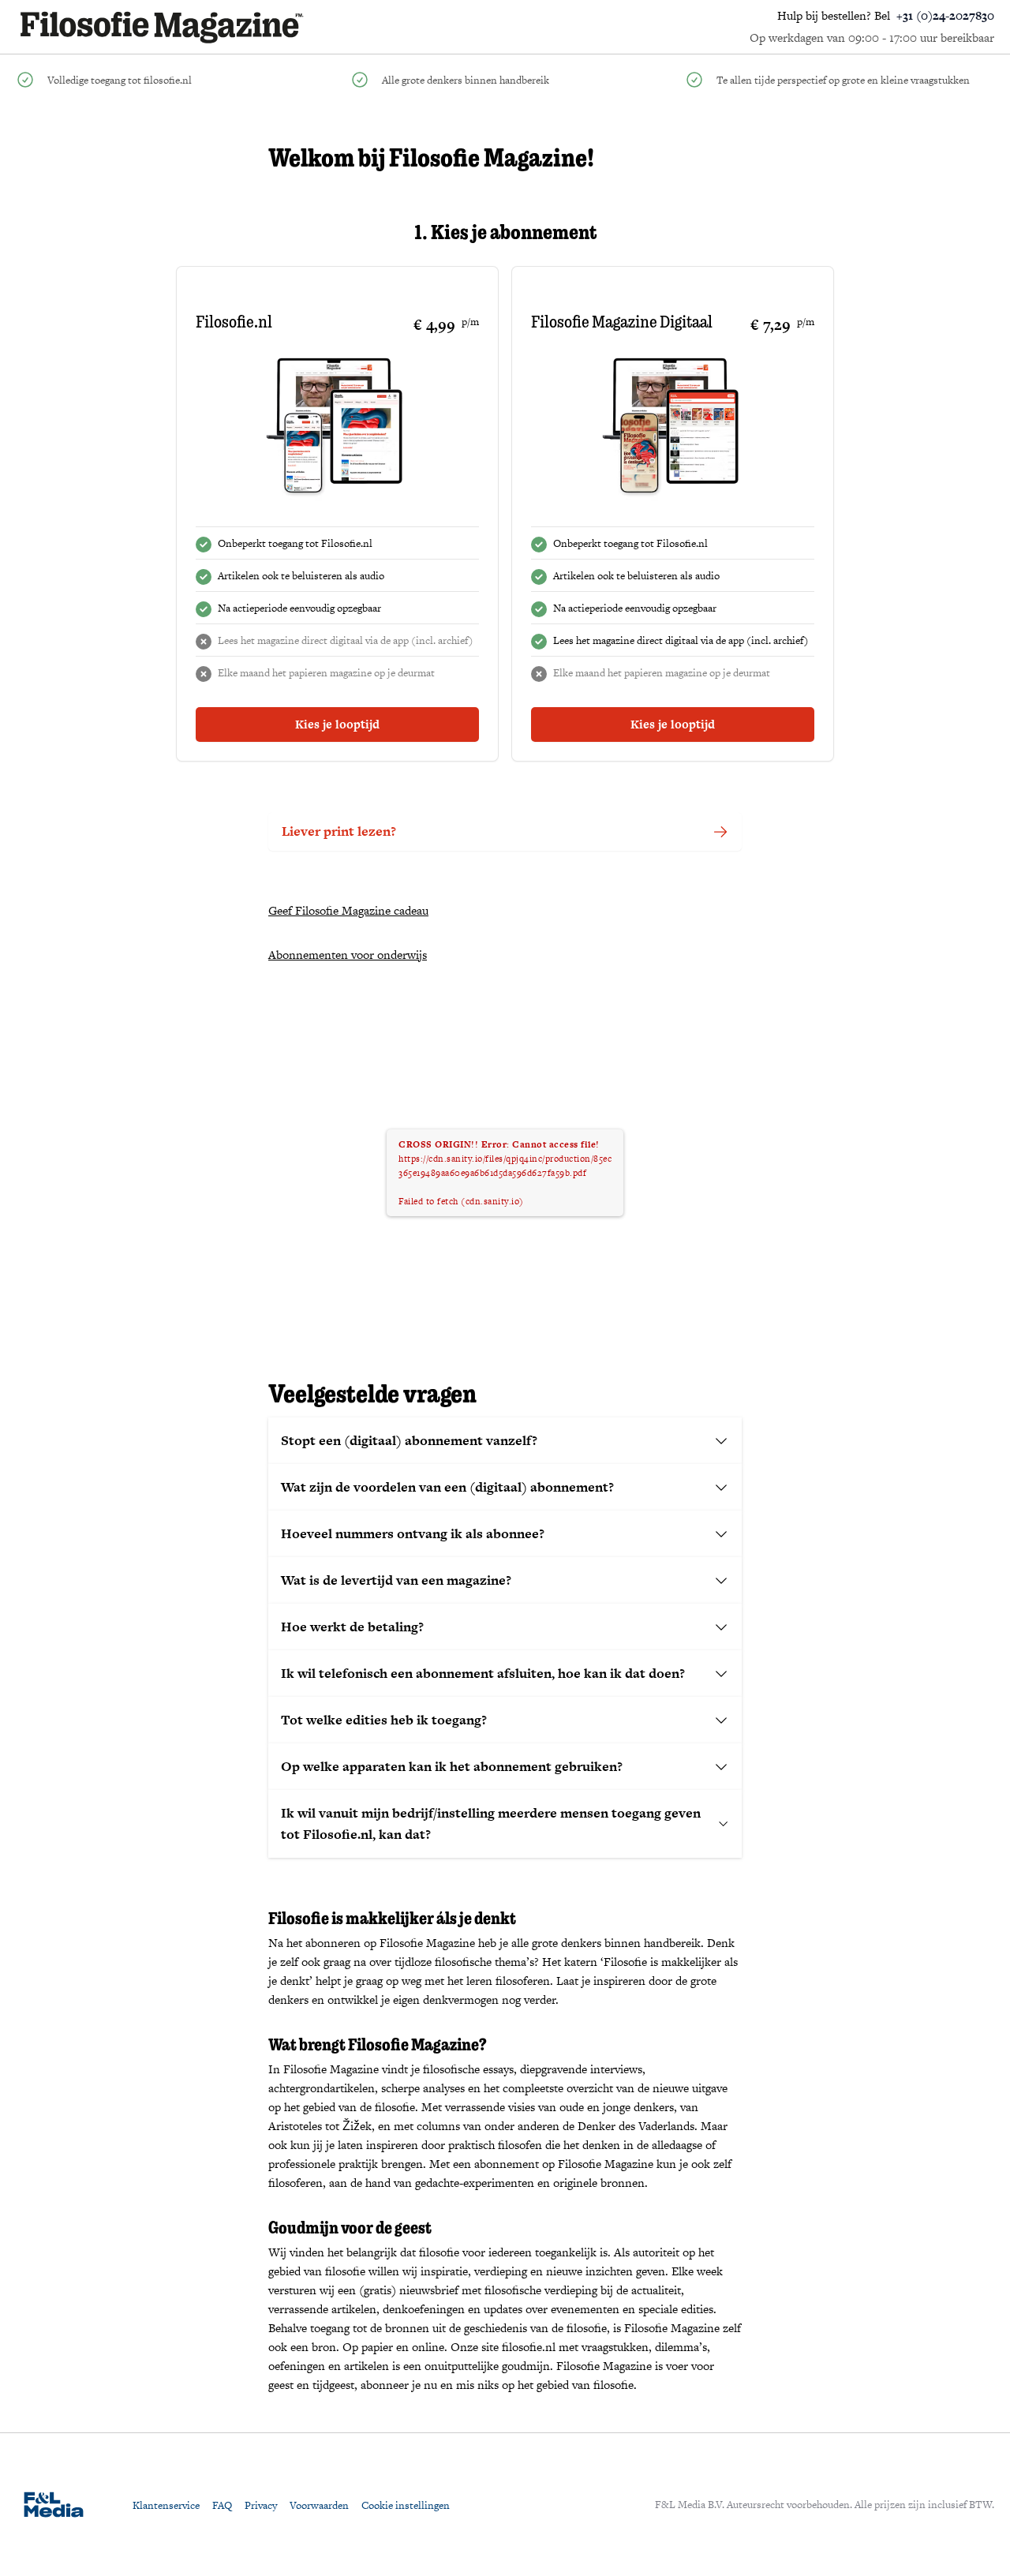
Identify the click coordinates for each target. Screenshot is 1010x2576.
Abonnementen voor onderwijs (348, 955)
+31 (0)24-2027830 (945, 15)
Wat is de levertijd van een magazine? (396, 1580)
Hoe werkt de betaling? (352, 1627)
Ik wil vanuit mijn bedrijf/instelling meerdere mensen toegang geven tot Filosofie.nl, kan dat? (491, 1823)
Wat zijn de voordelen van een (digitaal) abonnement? (447, 1487)
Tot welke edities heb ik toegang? (384, 1720)
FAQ (222, 2505)
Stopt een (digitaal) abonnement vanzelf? (409, 1440)
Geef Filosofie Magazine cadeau (348, 910)
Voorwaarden (319, 2505)
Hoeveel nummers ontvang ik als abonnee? (413, 1533)
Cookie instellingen (406, 2505)
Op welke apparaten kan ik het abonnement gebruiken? (452, 1766)
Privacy (261, 2505)
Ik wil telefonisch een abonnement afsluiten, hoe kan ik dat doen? (483, 1673)
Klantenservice (166, 2505)
